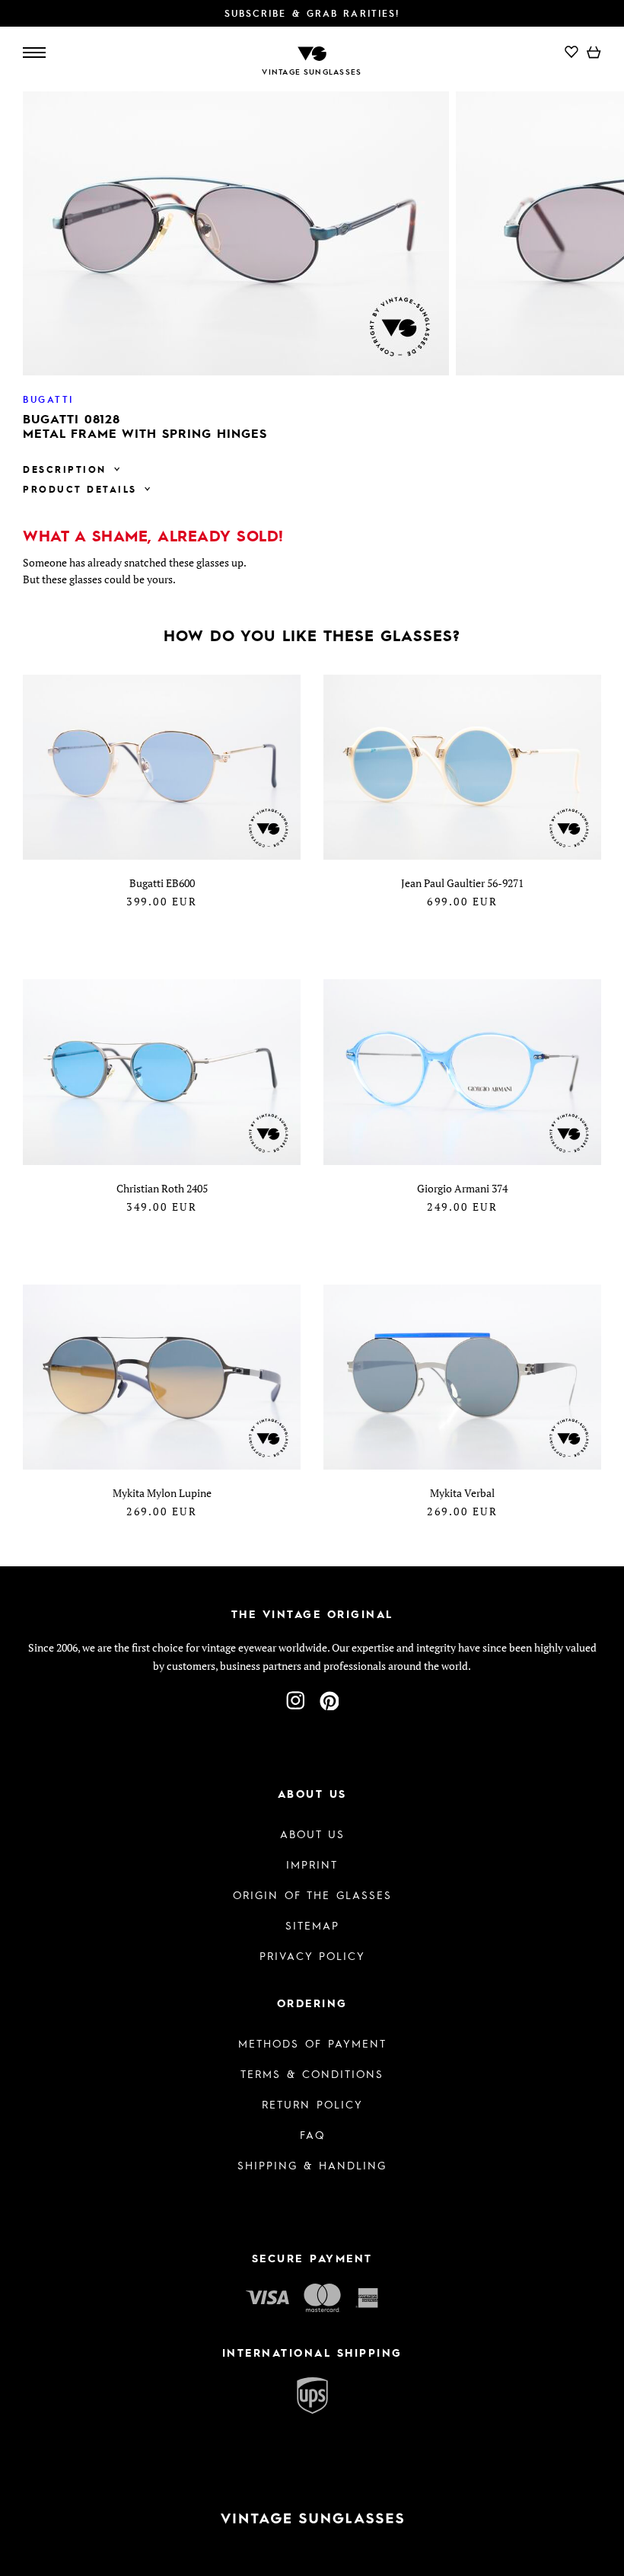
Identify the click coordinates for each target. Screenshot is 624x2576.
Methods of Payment (312, 2043)
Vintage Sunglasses (312, 72)
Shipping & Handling (312, 2165)
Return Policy (312, 2104)
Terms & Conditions (312, 2073)
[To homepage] (312, 52)
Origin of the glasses (312, 1894)
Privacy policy (312, 1955)
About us (312, 1834)
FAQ (312, 2134)
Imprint (312, 1864)
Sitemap (312, 1925)
